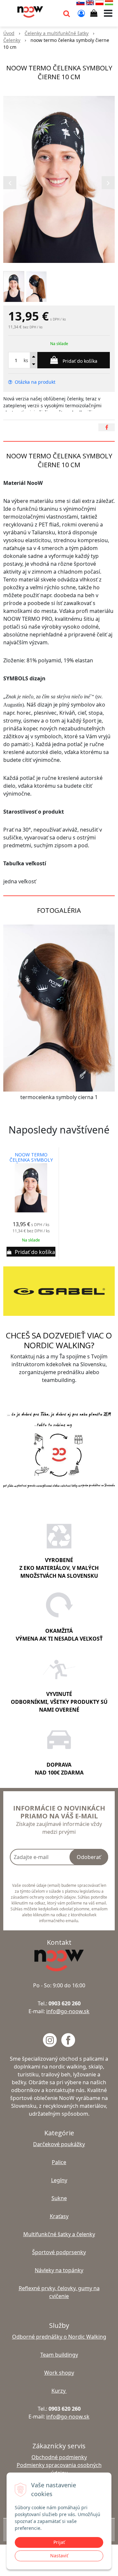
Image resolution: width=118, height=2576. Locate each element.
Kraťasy (59, 2216)
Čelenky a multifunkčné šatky (57, 33)
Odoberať (89, 1857)
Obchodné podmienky (59, 2457)
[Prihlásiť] (81, 13)
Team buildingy (59, 2355)
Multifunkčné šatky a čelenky (59, 2234)
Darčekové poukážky (59, 2144)
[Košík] (94, 13)
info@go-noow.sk (68, 2011)
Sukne (59, 2198)
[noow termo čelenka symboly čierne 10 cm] (59, 179)
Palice (59, 2162)
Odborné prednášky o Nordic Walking (59, 2337)
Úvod (9, 33)
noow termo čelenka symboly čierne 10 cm (31, 1160)
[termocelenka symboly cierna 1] (59, 1008)
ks (26, 360)
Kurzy (59, 2391)
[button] (67, 13)
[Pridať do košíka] (31, 1252)
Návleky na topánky (59, 2270)
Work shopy (59, 2373)
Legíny (59, 2180)
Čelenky (12, 40)
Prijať (59, 2542)
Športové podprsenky (59, 2252)
